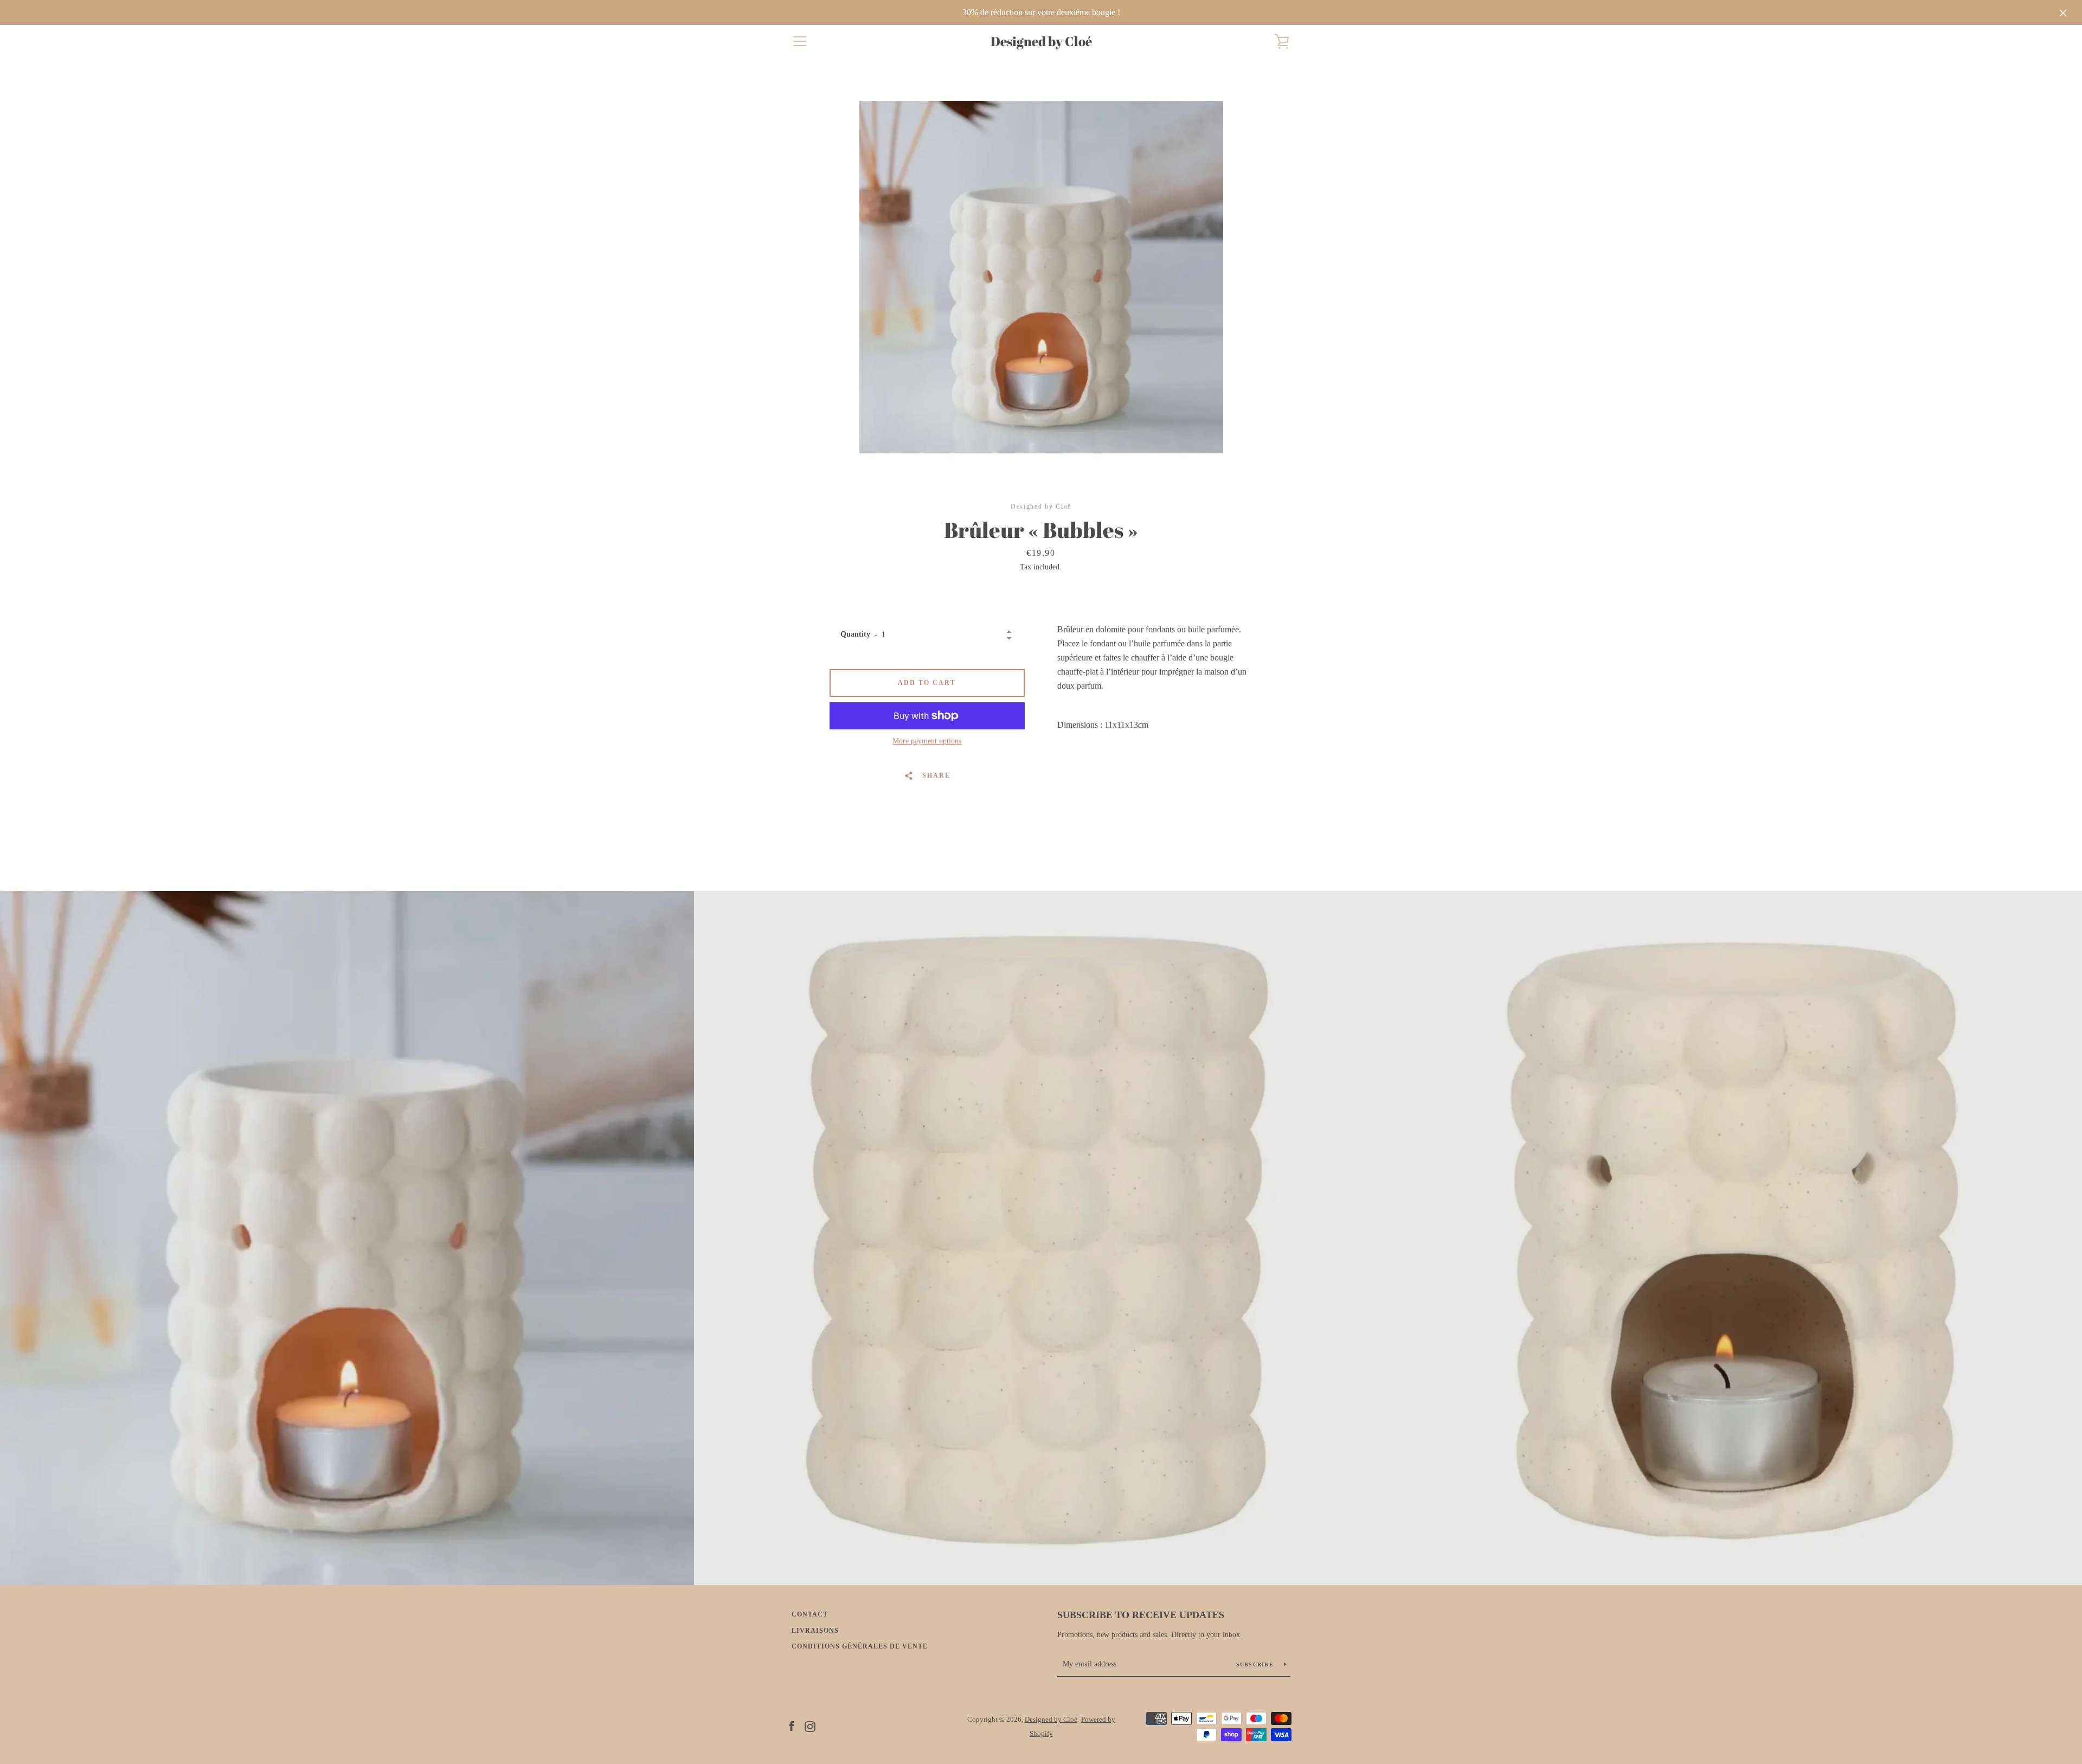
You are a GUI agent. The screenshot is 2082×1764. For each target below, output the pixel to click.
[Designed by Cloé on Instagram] (810, 1726)
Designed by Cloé (1041, 41)
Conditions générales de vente (860, 1646)
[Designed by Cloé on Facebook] (792, 1726)
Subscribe (1256, 1664)
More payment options (927, 741)
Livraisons (815, 1631)
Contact (810, 1614)
